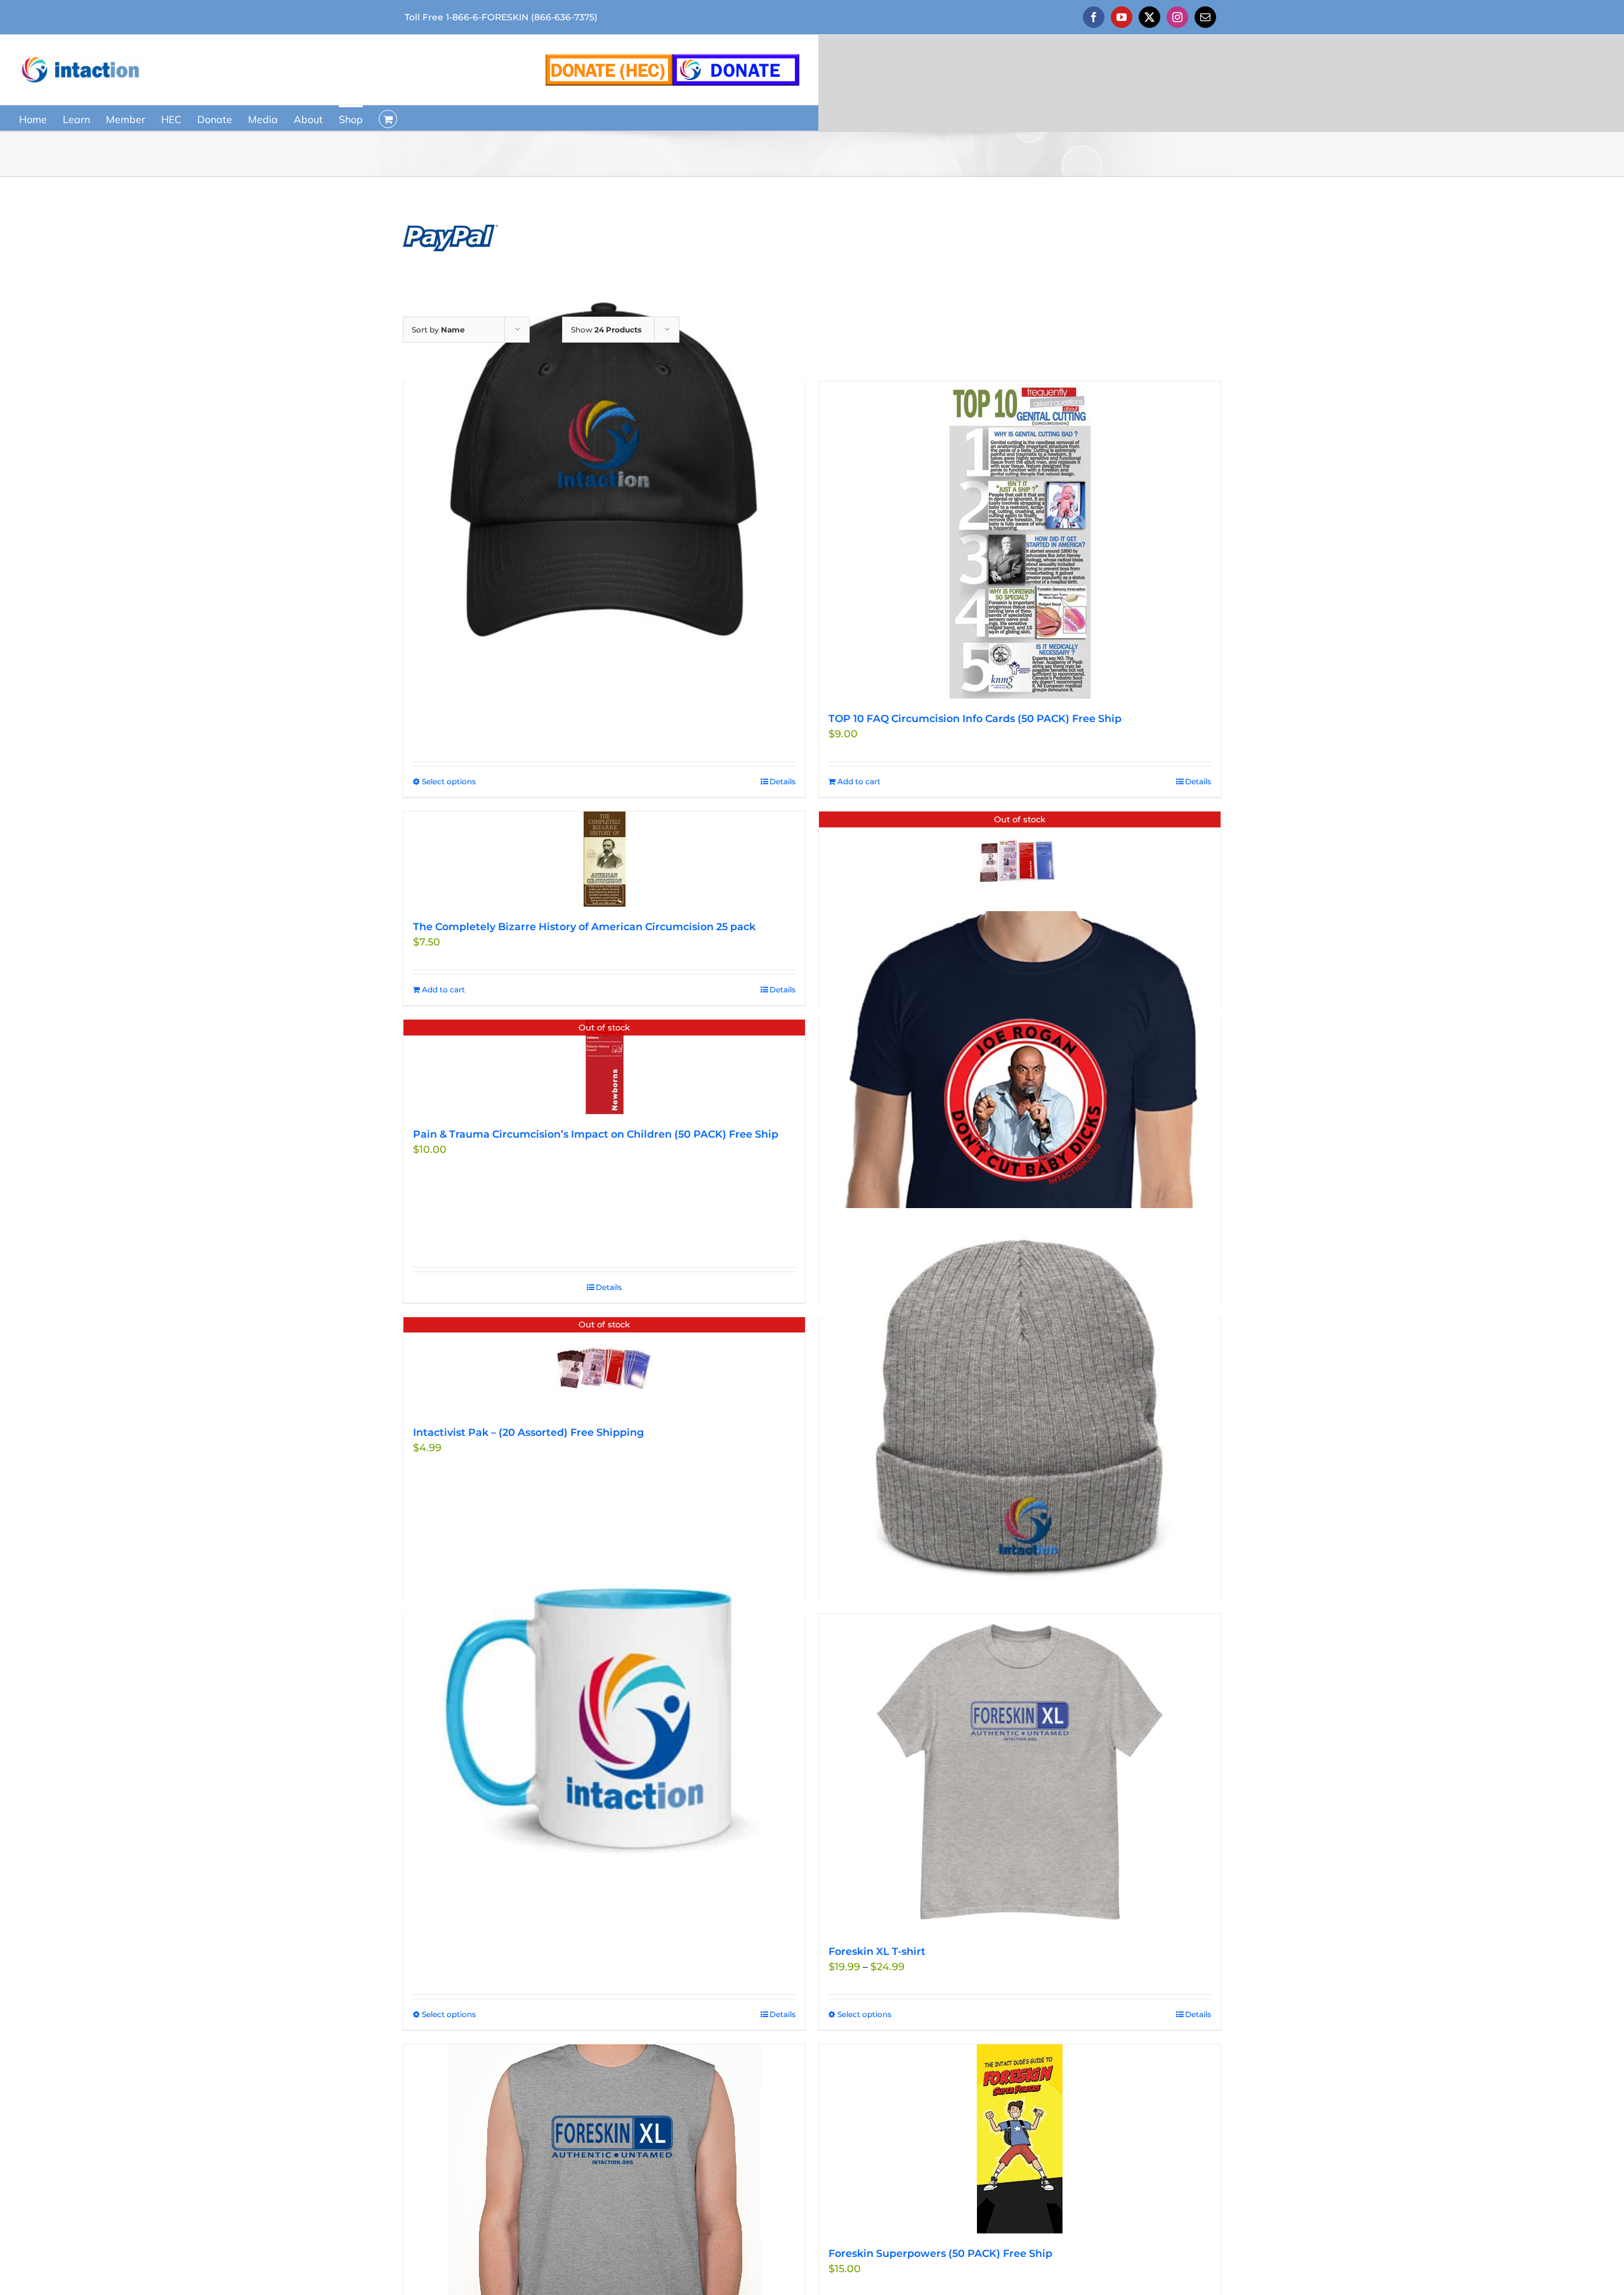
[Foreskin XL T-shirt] (1020, 1773)
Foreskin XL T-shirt (877, 1951)
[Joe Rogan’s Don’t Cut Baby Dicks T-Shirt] (1020, 1112)
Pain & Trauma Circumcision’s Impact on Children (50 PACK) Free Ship (596, 1134)
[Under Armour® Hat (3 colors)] (604, 474)
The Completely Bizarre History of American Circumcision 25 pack (584, 927)
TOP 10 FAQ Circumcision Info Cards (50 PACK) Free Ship (975, 719)
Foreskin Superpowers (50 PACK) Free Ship (940, 2253)
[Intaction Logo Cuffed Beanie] (1020, 1410)
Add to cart (859, 781)
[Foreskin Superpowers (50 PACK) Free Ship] (1020, 2139)
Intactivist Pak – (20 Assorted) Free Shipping (528, 1432)
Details (783, 781)
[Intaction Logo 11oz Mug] (604, 1706)
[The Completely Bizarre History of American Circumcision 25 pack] (604, 859)
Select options (449, 781)
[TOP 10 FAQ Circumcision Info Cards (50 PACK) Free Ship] (1020, 540)
